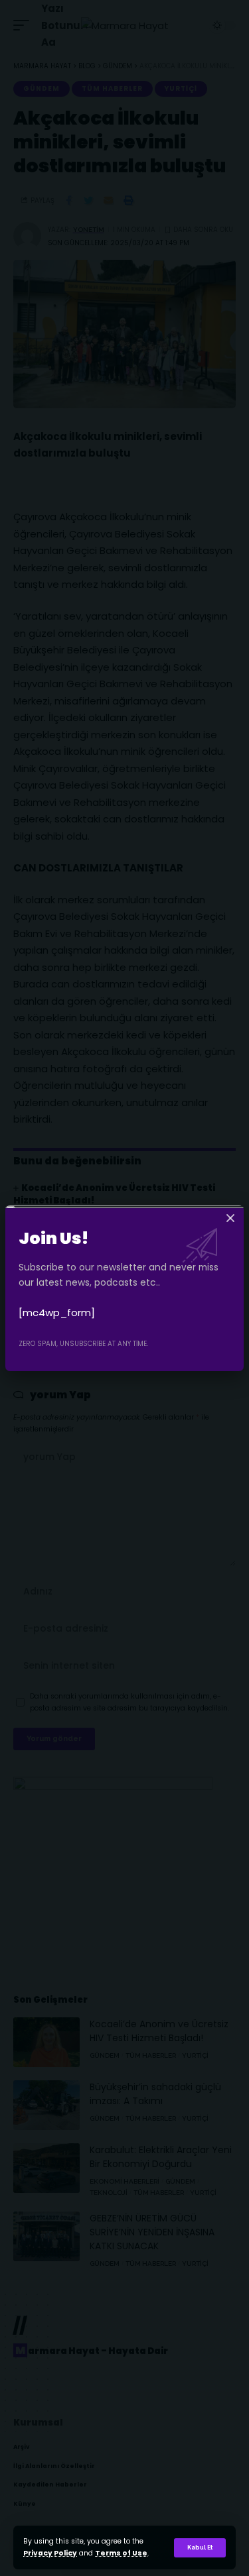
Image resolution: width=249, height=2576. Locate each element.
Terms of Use (121, 2553)
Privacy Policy (50, 2553)
